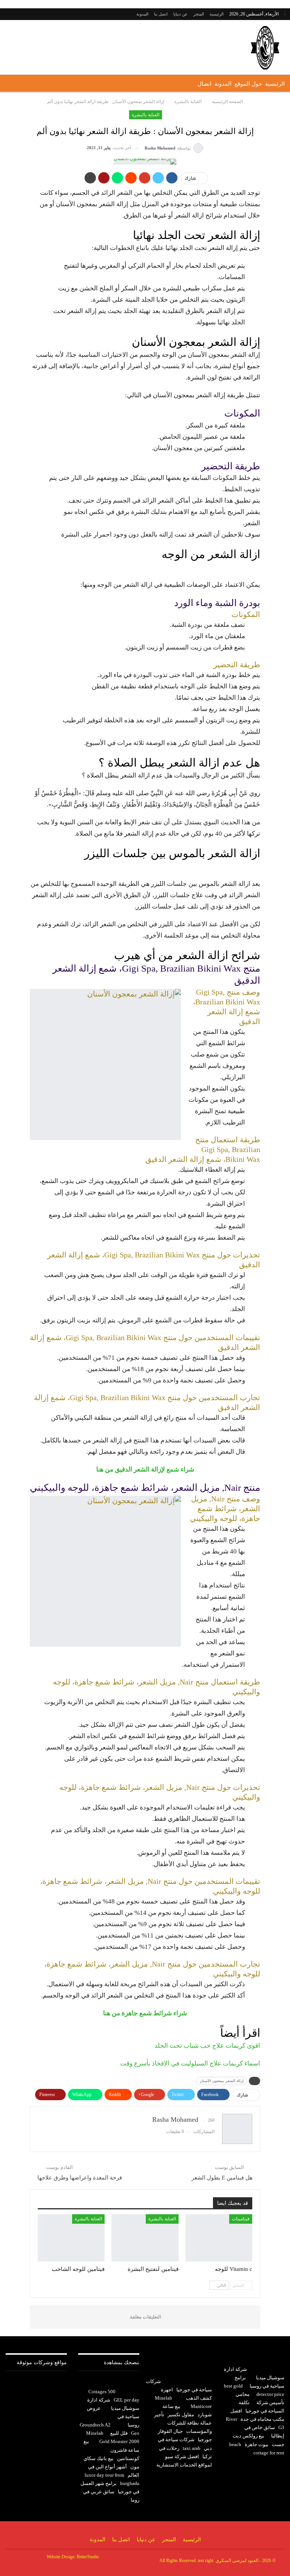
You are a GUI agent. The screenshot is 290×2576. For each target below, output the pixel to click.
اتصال (204, 84)
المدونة (142, 14)
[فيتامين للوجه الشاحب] (71, 2238)
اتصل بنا (161, 14)
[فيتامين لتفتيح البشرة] (145, 2238)
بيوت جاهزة (257, 2444)
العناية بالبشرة (145, 115)
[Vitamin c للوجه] (219, 2238)
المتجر (199, 14)
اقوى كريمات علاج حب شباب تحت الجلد (207, 2046)
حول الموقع (248, 84)
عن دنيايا (180, 14)
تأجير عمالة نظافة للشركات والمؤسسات (183, 2423)
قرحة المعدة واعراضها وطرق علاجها (80, 2178)
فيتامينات (241, 2219)
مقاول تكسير (181, 2415)
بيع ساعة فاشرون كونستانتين (111, 2450)
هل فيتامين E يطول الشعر (222, 2178)
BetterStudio (88, 2557)
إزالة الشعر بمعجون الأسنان (222, 2081)
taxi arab (192, 2448)
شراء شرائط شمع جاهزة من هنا (145, 2013)
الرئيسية (217, 14)
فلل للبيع (119, 2433)
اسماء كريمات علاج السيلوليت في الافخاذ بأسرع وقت (190, 2063)
